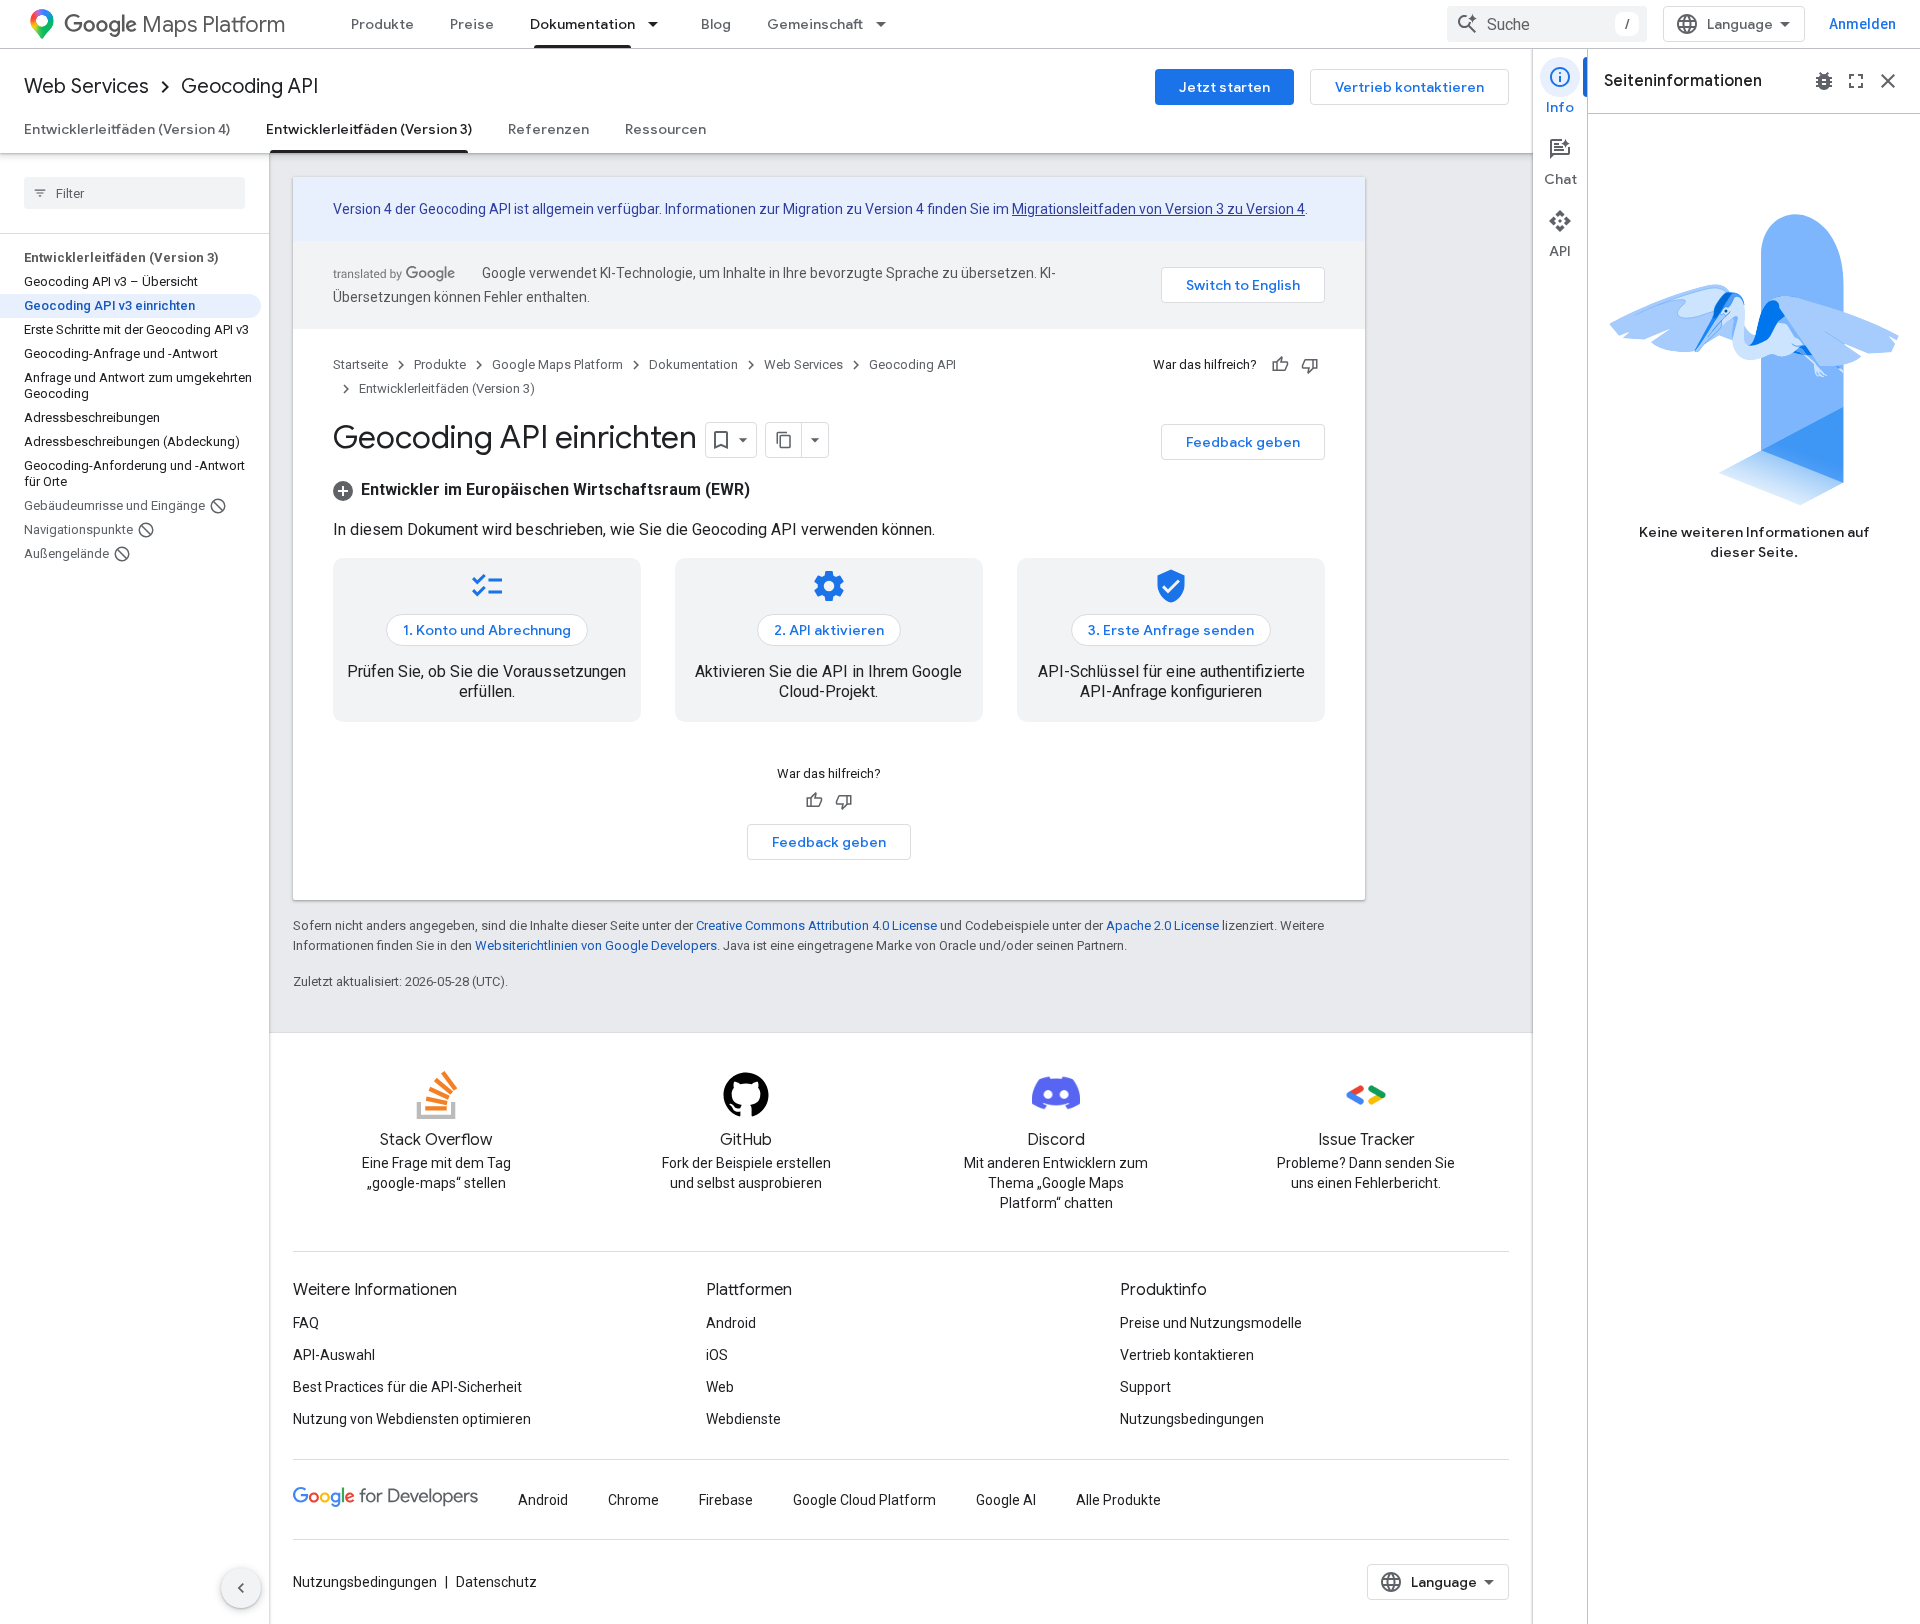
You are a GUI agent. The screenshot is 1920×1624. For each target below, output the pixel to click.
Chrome (633, 1500)
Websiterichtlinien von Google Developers (596, 945)
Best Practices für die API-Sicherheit (407, 1387)
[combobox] (1547, 24)
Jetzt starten (1224, 87)
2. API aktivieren (829, 630)
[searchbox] (134, 193)
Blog (716, 24)
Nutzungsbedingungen (1192, 1419)
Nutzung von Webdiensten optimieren (412, 1419)
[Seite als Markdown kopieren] (784, 440)
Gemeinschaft (815, 24)
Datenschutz (496, 1582)
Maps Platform (213, 24)
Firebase (726, 1500)
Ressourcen (665, 129)
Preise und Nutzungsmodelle (1211, 1323)
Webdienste (743, 1419)
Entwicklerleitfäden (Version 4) (127, 129)
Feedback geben (1243, 442)
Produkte (382, 24)
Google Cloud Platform (864, 1500)
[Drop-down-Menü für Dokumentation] (659, 24)
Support (1145, 1387)
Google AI (1006, 1500)
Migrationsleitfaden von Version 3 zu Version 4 (1158, 209)
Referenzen (548, 129)
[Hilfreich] (1280, 365)
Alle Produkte (1118, 1500)
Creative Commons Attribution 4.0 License (816, 925)
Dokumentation (582, 24)
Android (731, 1323)
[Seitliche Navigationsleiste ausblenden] (241, 1588)
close (1888, 81)
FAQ (306, 1323)
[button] (541, 489)
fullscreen (1856, 81)
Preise (472, 24)
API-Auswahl (334, 1355)
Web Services (86, 86)
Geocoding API (249, 86)
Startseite (360, 364)
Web (720, 1387)
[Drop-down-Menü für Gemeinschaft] (887, 24)
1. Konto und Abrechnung (487, 630)
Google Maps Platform (557, 364)
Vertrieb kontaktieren (1409, 87)
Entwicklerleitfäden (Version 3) (369, 129)
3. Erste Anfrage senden (1171, 630)
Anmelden (1862, 24)
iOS (717, 1355)
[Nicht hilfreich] (1310, 365)
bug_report (1824, 81)
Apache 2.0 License (1162, 925)
